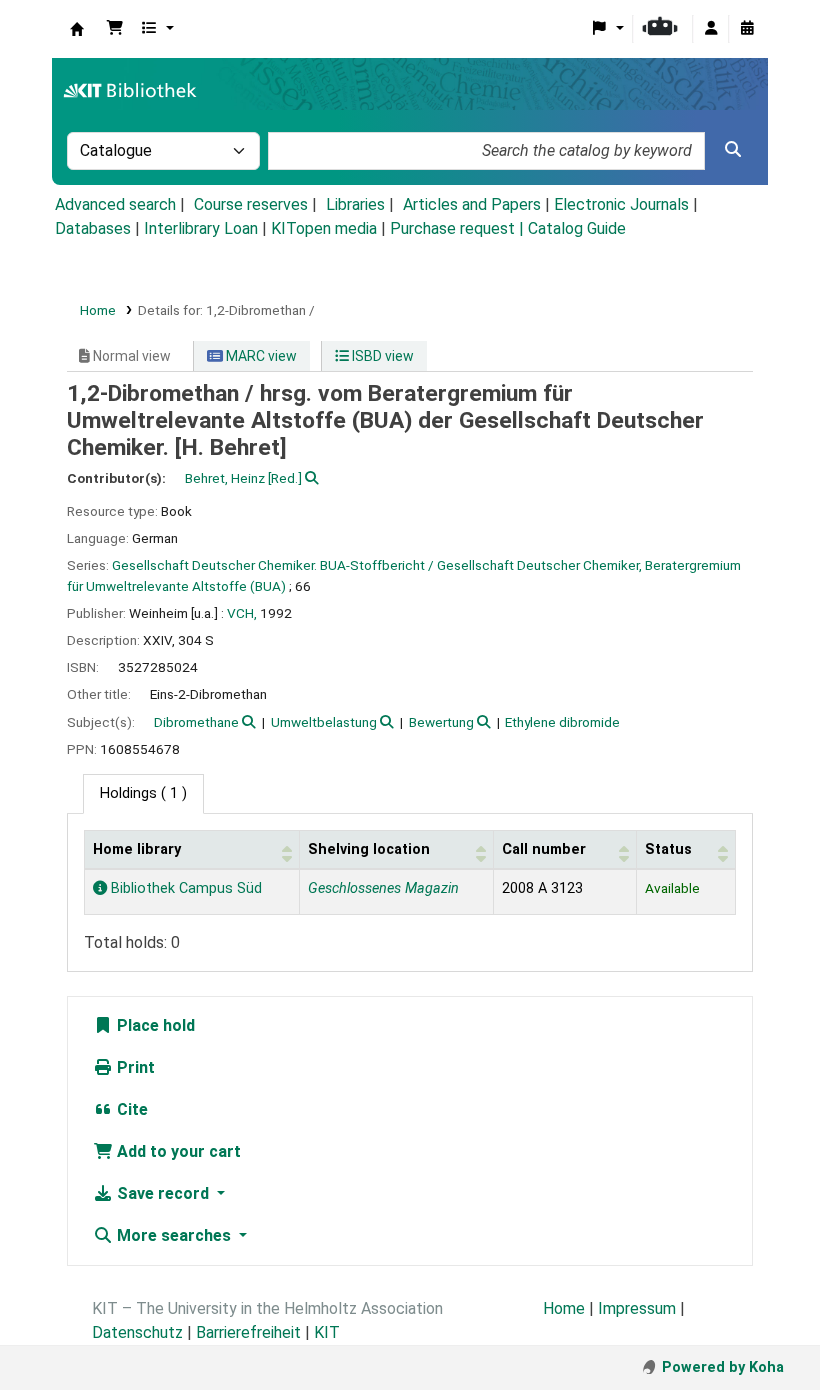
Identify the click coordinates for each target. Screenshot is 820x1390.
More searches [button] (174, 1235)
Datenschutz (137, 1332)
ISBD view (381, 356)
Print (134, 1067)
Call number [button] (544, 849)
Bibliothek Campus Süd (184, 888)
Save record (163, 1193)
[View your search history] (747, 29)
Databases (93, 228)
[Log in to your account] (711, 29)
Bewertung (441, 722)
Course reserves (251, 204)
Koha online (77, 29)
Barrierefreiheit (248, 1332)
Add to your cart (177, 1151)
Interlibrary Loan (201, 228)
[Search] (733, 150)
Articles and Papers (472, 204)
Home (98, 310)
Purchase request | (459, 228)
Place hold (154, 1025)
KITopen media (324, 228)
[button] (115, 29)
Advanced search (115, 204)
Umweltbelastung (324, 722)
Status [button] (668, 849)
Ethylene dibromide (562, 722)
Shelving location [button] (369, 849)
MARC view (260, 356)
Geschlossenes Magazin (383, 888)
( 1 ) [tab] (143, 793)
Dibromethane (196, 722)
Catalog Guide (577, 228)
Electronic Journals (621, 204)
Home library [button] (137, 849)
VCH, (242, 613)
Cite (130, 1109)
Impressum (637, 1308)
